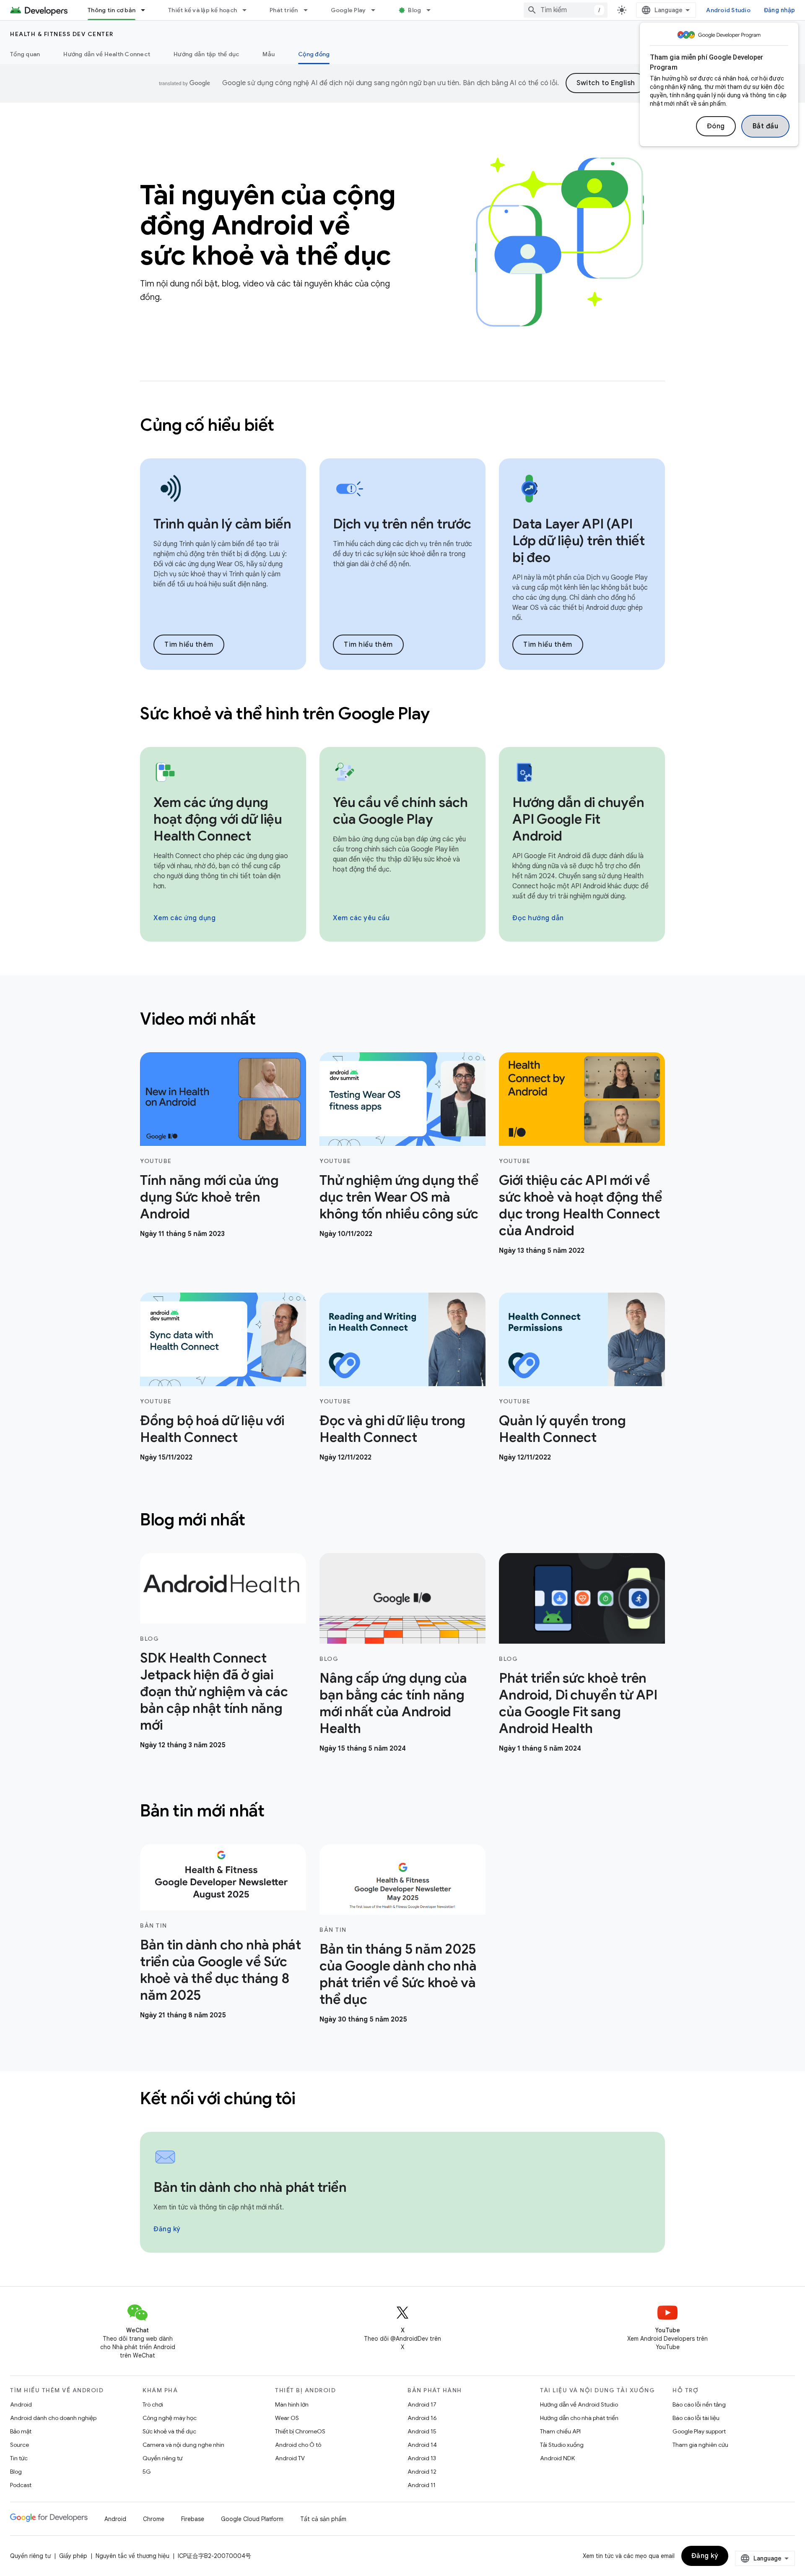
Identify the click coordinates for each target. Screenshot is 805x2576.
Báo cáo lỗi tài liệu (696, 2418)
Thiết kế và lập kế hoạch (203, 10)
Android (21, 2404)
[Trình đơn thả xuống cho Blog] (432, 10)
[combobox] (566, 10)
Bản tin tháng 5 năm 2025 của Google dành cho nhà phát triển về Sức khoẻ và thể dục (398, 1974)
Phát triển (284, 10)
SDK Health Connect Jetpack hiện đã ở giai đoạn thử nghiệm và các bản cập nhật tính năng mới (214, 1691)
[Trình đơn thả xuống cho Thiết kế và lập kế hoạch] (248, 10)
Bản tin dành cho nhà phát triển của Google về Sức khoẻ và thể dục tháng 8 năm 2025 (221, 1970)
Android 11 (422, 2485)
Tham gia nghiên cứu (700, 2445)
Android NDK (557, 2458)
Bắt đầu (766, 126)
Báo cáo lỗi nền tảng (699, 2404)
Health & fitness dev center (62, 34)
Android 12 (422, 2472)
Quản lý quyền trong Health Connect (562, 1429)
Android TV (290, 2458)
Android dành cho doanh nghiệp (53, 2418)
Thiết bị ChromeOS (300, 2431)
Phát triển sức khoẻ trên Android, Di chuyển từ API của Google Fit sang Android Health (578, 1703)
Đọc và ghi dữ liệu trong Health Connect (392, 1429)
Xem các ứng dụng (184, 918)
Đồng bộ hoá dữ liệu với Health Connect (212, 1429)
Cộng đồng (314, 54)
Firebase (193, 2519)
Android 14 (422, 2445)
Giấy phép (73, 2556)
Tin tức (19, 2458)
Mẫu (269, 54)
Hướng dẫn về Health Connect (107, 54)
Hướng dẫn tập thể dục (206, 54)
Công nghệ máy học (170, 2418)
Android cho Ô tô (298, 2445)
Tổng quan (25, 54)
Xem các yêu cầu (361, 918)
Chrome (154, 2519)
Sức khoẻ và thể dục (169, 2431)
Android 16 (422, 2418)
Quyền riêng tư (162, 2458)
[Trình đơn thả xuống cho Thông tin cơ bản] (147, 10)
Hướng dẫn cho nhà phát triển (579, 2418)
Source (19, 2445)
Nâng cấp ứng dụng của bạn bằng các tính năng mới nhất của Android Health (393, 1703)
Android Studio (728, 10)
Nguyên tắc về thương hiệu (132, 2556)
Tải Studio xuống (562, 2445)
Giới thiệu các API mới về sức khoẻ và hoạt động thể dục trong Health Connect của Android (581, 1205)
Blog (414, 10)
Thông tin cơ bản (112, 10)
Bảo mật (21, 2431)
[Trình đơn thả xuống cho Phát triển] (309, 10)
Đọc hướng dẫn (538, 918)
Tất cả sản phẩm (323, 2519)
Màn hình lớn (292, 2404)
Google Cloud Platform (252, 2519)
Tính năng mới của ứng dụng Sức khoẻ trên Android (209, 1197)
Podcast (21, 2485)
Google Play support (699, 2431)
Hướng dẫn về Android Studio (579, 2404)
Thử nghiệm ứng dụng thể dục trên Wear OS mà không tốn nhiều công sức (399, 1197)
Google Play (348, 10)
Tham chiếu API (560, 2431)
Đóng (716, 126)
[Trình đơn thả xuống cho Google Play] (377, 10)
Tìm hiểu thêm (189, 645)
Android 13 (422, 2458)
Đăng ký (167, 2229)
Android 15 (422, 2431)
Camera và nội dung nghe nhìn (183, 2445)
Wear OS (287, 2418)
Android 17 (422, 2404)
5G (147, 2472)
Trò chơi (153, 2404)
